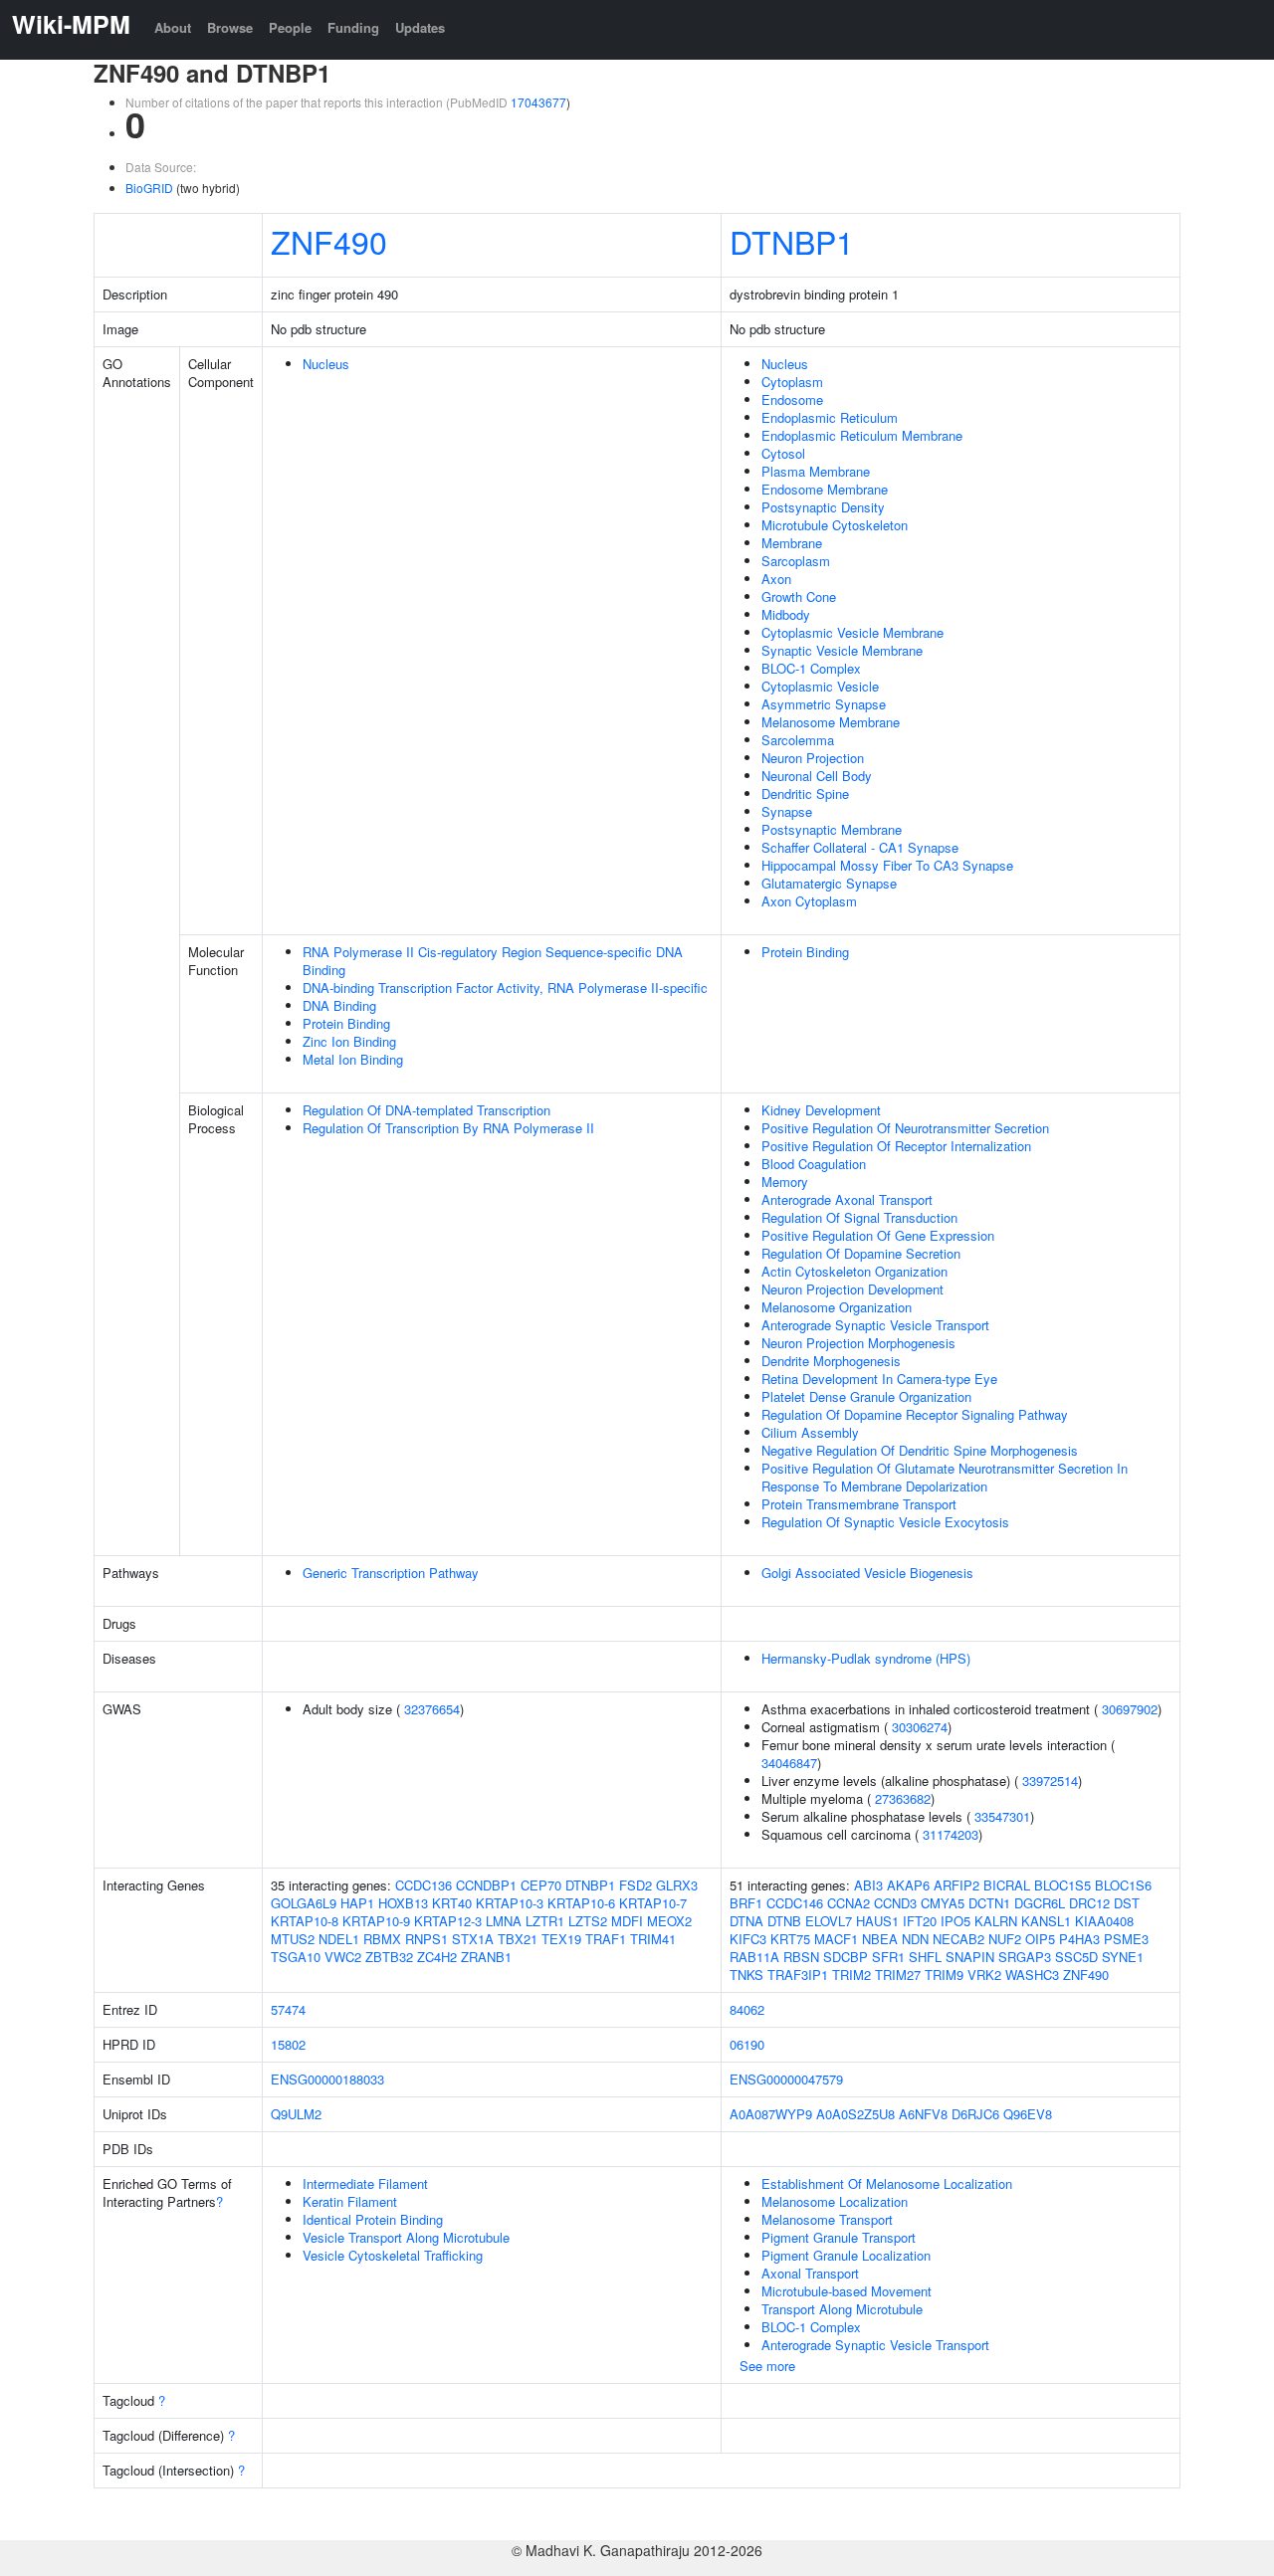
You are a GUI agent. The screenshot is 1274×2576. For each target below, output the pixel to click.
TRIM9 (944, 1975)
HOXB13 (403, 1903)
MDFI (627, 1921)
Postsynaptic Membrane (832, 829)
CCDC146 (795, 1903)
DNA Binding (339, 1005)
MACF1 (836, 1939)
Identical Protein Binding (373, 2219)
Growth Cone (799, 596)
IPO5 (955, 1921)
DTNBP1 (792, 241)
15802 (288, 2044)
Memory (785, 1182)
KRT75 (790, 1939)
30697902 (1130, 1709)
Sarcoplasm (796, 561)
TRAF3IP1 (798, 1975)
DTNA (746, 1921)
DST (1127, 1903)
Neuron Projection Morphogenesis (858, 1343)
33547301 (1002, 1816)
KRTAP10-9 (376, 1921)
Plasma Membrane (816, 471)
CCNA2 (849, 1903)
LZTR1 (545, 1921)
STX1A (473, 1939)
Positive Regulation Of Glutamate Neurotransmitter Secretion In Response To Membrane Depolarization (945, 1477)
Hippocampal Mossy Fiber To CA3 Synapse (887, 865)
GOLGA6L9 (304, 1903)
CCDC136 (424, 1885)
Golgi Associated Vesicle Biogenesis (867, 1573)
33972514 (1050, 1781)
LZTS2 (588, 1921)
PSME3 (1126, 1939)
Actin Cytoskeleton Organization (854, 1271)
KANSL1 (1046, 1921)
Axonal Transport (810, 2273)
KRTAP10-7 (653, 1903)
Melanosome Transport (827, 2219)
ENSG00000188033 (327, 2079)
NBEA (880, 1939)
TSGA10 (296, 1957)
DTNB (784, 1921)
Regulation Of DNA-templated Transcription (426, 1110)
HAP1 (357, 1903)
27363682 (903, 1798)
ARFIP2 (956, 1885)
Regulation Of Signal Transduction (859, 1217)
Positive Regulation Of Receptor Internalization (896, 1146)
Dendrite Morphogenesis (831, 1361)
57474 (288, 2009)
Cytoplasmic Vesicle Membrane (852, 632)
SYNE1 (1123, 1957)
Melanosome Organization (837, 1307)
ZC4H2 (437, 1957)
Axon (776, 579)
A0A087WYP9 (771, 2114)
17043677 (538, 102)
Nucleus (326, 364)
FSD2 (636, 1885)
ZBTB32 (389, 1957)
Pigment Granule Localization (846, 2255)
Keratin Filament (350, 2201)
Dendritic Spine (805, 793)
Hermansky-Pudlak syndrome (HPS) (866, 1658)
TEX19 (561, 1939)
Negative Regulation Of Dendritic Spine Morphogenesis (920, 1450)
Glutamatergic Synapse (829, 883)
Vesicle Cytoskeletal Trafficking (393, 2255)
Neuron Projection (813, 758)
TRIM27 (898, 1975)
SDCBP (846, 1957)
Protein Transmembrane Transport (859, 1504)
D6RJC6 (975, 2114)
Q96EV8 (1028, 2114)
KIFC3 (748, 1939)
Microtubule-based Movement (847, 2291)
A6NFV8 (923, 2114)
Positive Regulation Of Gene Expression (878, 1235)
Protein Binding (346, 1023)
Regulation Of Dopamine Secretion (861, 1253)
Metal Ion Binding (353, 1059)
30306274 (920, 1727)
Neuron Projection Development (852, 1289)
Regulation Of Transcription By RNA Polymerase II (448, 1128)
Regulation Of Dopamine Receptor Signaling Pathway (915, 1414)
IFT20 (920, 1921)
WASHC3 (1032, 1975)
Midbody (786, 614)
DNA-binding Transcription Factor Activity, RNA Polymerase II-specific (505, 988)
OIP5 (1040, 1939)
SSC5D (1076, 1957)
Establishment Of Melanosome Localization (887, 2183)
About (173, 27)
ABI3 (868, 1885)
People (290, 27)
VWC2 (343, 1957)
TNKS (746, 1975)
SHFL (925, 1957)
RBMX (382, 1939)
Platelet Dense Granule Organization (866, 1396)
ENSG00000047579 (786, 2079)
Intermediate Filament (365, 2183)
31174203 (951, 1834)
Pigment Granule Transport (839, 2237)
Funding (353, 27)
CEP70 (541, 1885)
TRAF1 (606, 1939)
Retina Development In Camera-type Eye (879, 1379)
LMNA (504, 1921)
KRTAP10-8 (305, 1921)
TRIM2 (851, 1975)
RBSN (801, 1957)
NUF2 (1005, 1939)
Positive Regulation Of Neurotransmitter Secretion (905, 1128)
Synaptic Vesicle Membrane (842, 650)
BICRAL (1007, 1885)
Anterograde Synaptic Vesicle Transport (875, 1325)
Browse (230, 27)
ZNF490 (329, 241)
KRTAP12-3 (448, 1921)
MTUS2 (293, 1939)
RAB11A (754, 1957)
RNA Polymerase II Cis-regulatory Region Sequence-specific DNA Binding (493, 961)
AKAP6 (908, 1885)
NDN (915, 1939)
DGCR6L (1040, 1903)
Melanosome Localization (835, 2201)
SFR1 (888, 1957)
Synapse (787, 811)
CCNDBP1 (486, 1885)
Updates (420, 27)
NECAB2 (958, 1939)
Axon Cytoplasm (809, 901)
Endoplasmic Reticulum (830, 417)
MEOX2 (669, 1921)
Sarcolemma (798, 740)
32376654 (432, 1709)
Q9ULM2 (296, 2114)
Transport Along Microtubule (842, 2309)
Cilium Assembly (810, 1432)
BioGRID (149, 188)
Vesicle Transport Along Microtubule (406, 2237)
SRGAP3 (1025, 1957)
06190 (747, 2044)
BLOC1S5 (1062, 1885)
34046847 (789, 1763)
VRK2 (984, 1975)
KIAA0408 (1104, 1921)
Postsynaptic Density (823, 507)
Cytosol (783, 453)
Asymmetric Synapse (824, 704)
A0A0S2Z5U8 (855, 2114)
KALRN (996, 1921)
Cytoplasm (792, 382)
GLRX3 (677, 1885)
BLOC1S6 (1123, 1885)
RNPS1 (426, 1939)
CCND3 (895, 1903)
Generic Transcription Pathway (391, 1573)
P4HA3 (1079, 1939)
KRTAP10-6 (581, 1903)
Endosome (792, 399)
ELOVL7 (829, 1921)
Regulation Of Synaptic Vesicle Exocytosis (885, 1522)
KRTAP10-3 (510, 1903)
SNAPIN (970, 1957)
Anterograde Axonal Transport (847, 1199)
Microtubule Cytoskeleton (835, 525)
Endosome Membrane (825, 489)
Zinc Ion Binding (349, 1041)
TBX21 (518, 1939)
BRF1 (746, 1903)
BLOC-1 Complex (811, 668)
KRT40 (452, 1903)
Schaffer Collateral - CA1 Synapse (860, 847)
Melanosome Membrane (831, 722)
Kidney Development (821, 1110)
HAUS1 (877, 1921)
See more (767, 2366)
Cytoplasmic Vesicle (820, 686)
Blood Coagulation (814, 1164)
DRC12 (1089, 1903)
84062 (747, 2009)
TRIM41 (653, 1939)
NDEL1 (339, 1939)
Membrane (792, 543)
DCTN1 (989, 1903)
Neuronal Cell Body (817, 776)
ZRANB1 (486, 1957)
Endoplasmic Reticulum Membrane (862, 435)
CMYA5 (943, 1903)
